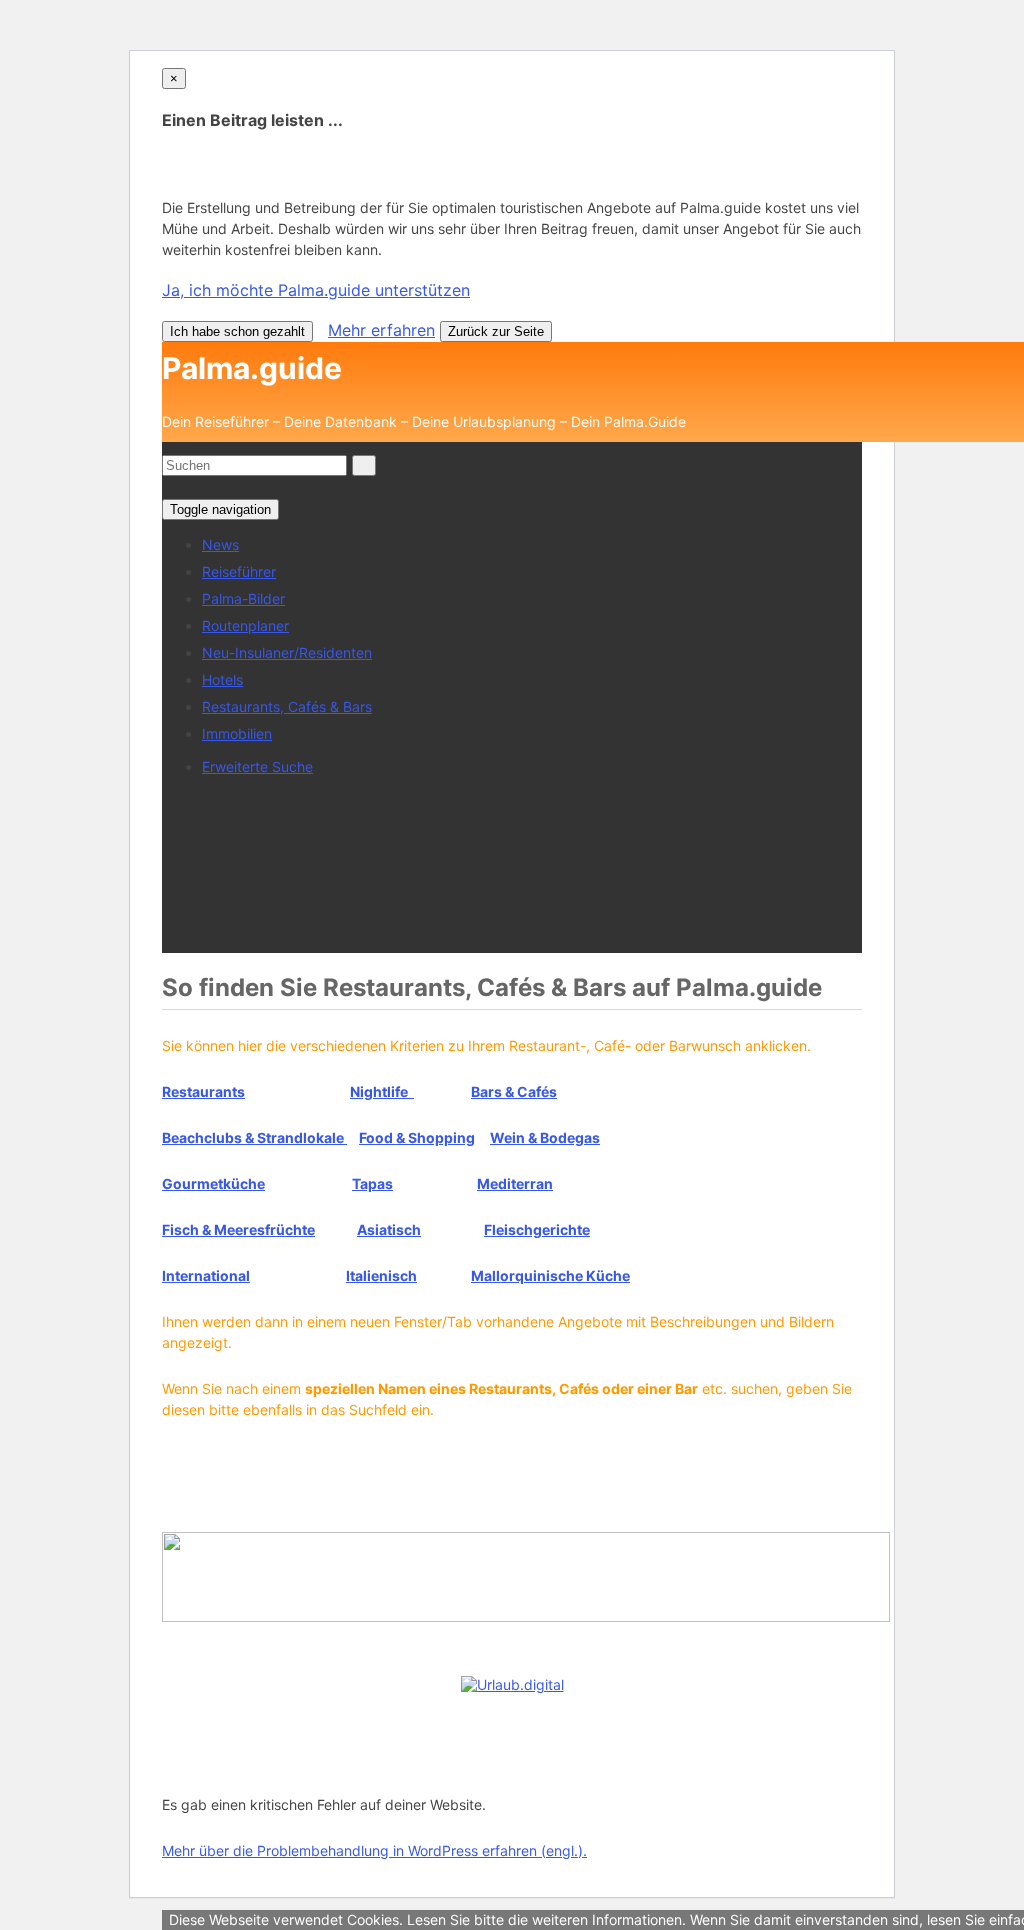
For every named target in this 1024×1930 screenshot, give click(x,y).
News (220, 544)
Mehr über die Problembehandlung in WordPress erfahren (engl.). (374, 1850)
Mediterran (515, 1183)
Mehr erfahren (381, 330)
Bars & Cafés (514, 1091)
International (206, 1275)
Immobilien (237, 733)
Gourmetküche (213, 1183)
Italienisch (381, 1275)
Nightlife (382, 1091)
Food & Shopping (417, 1137)
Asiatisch (389, 1229)
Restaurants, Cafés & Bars (287, 706)
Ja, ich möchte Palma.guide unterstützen (316, 290)
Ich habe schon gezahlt (237, 331)
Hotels (222, 679)
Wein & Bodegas (545, 1137)
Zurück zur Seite (496, 331)
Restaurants (203, 1091)
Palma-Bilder (243, 598)
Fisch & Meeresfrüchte (238, 1229)
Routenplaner (245, 625)
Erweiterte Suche (257, 766)
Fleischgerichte (537, 1229)
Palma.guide (252, 368)
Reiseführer (239, 571)
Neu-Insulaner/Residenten (287, 652)
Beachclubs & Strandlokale (254, 1137)
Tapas (372, 1183)
